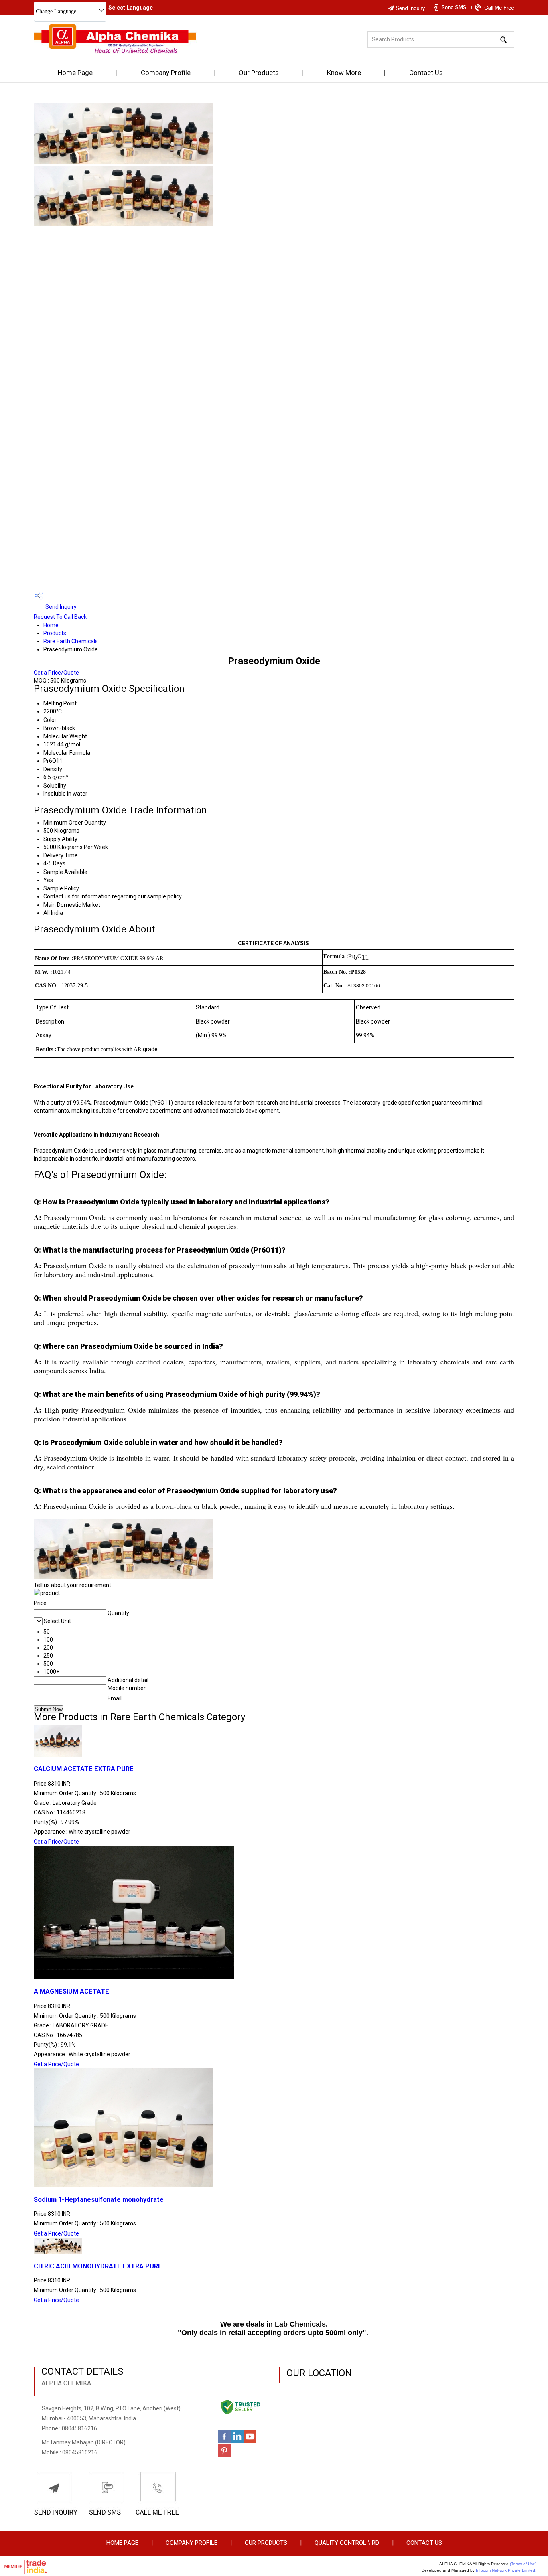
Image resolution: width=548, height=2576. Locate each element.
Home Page (75, 73)
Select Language (131, 8)
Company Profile (166, 73)
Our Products (259, 73)
